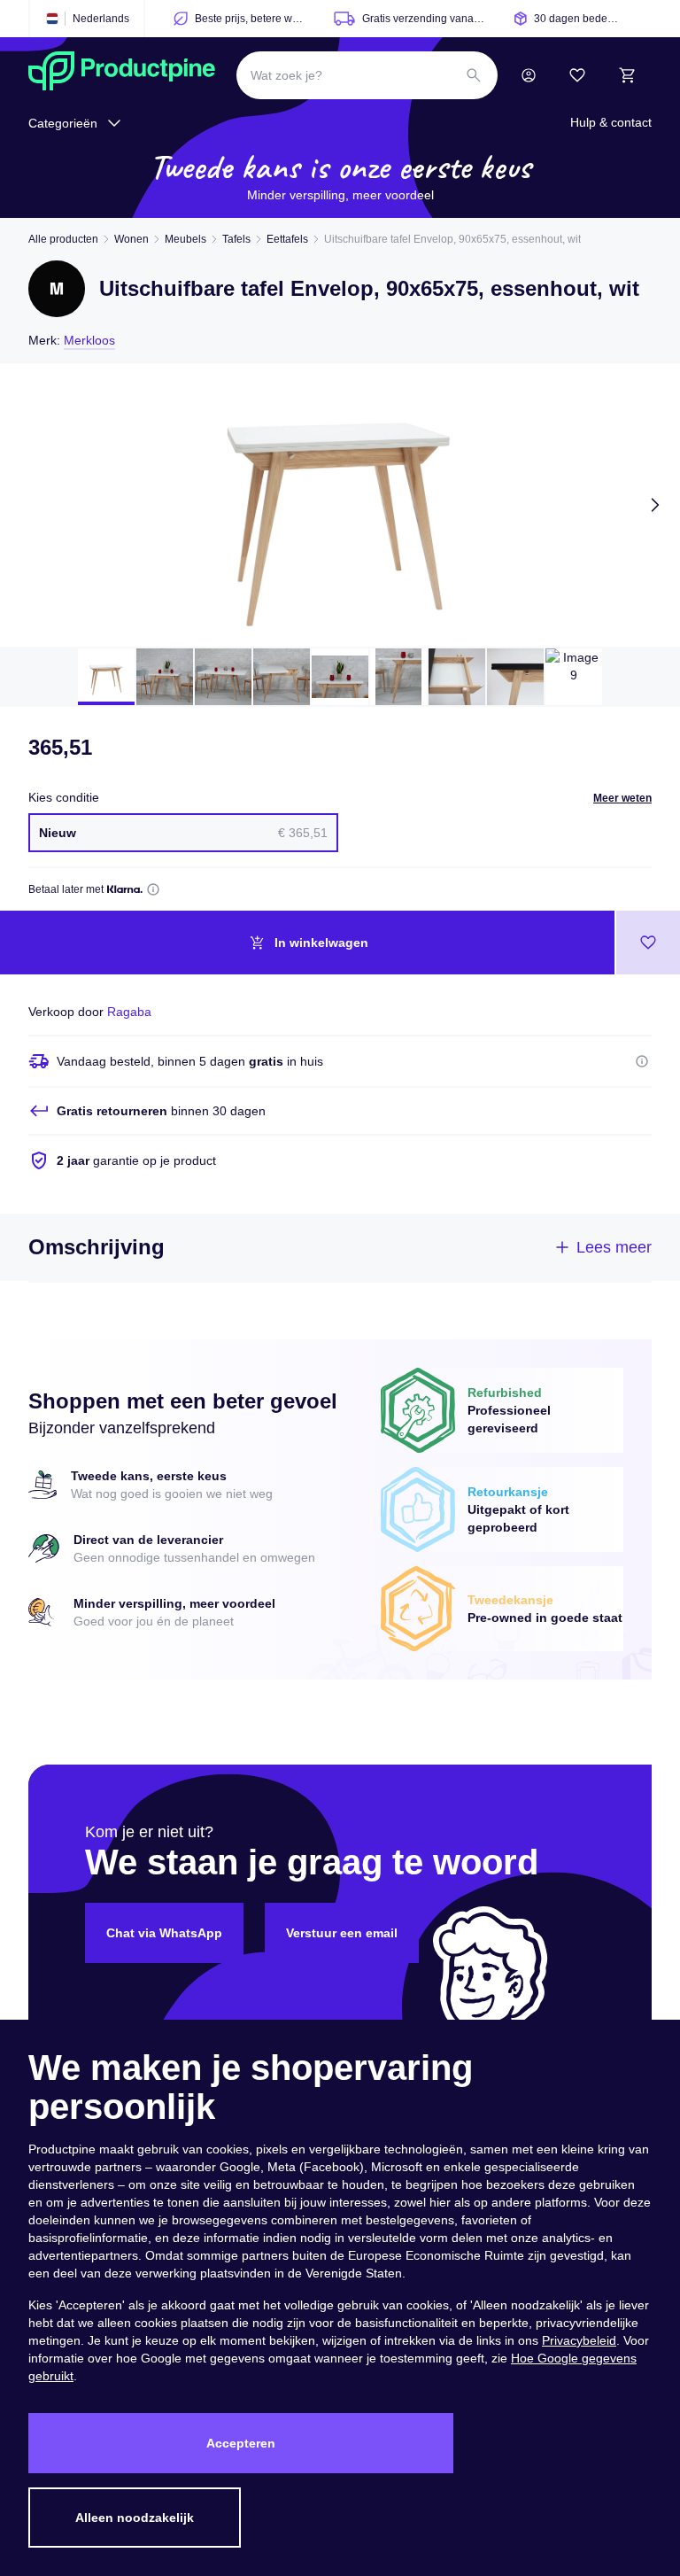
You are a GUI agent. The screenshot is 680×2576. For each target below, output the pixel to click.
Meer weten (622, 798)
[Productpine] (122, 75)
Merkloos (89, 340)
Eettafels (287, 239)
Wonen (131, 239)
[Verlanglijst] (577, 75)
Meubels (185, 239)
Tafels (236, 239)
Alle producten (63, 239)
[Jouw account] (529, 75)
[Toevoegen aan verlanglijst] (648, 943)
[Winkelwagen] (627, 75)
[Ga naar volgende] (655, 505)
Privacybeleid (579, 2340)
